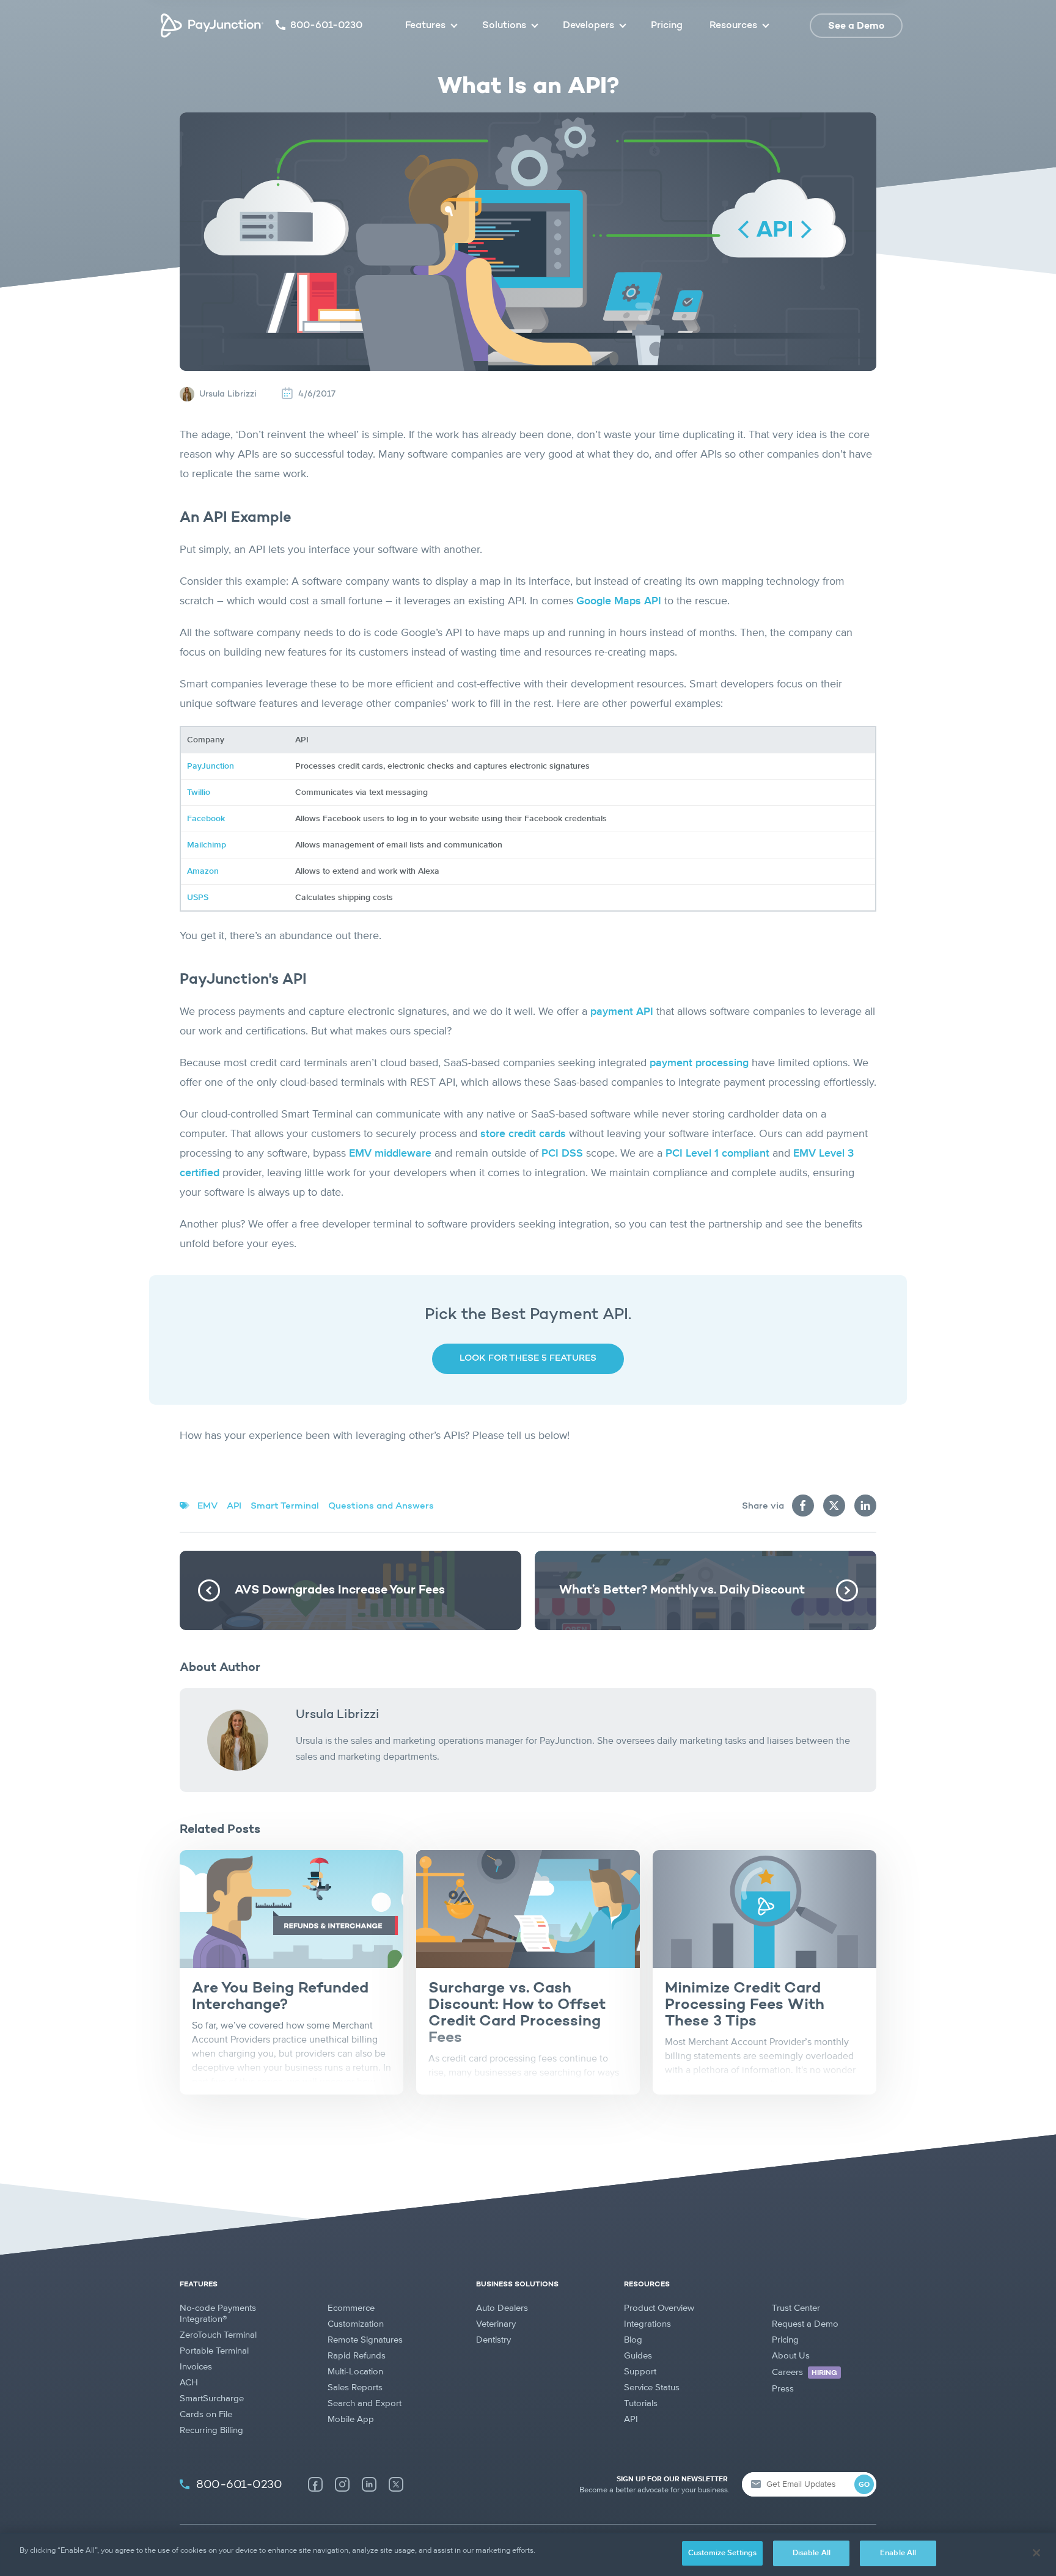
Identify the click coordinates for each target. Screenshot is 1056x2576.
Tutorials (641, 2403)
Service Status (652, 2388)
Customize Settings (722, 2553)
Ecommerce (351, 2308)
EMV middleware (390, 1154)
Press (783, 2389)
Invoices (196, 2367)
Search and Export (365, 2403)
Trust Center (796, 2308)
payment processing (699, 1063)
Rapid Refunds (357, 2356)
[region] (528, 2554)
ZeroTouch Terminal (218, 2335)
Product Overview (659, 2308)
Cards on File (206, 2414)
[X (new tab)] (396, 2484)
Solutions (504, 26)
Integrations (647, 2324)
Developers (588, 26)
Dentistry (493, 2340)
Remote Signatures (365, 2340)
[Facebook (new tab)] (315, 2484)
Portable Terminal (214, 2351)
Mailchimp (207, 845)
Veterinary (496, 2324)
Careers (805, 2372)
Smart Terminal (285, 1506)
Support (640, 2372)
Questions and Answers (381, 1506)
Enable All (898, 2553)
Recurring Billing (211, 2430)
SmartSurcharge (212, 2399)
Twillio (199, 792)
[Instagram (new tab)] (342, 2484)
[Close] (1036, 2553)
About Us (791, 2356)
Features (425, 26)
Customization (356, 2324)
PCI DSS (562, 1154)
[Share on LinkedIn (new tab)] (865, 1506)
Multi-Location (355, 2372)
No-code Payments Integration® (218, 2314)
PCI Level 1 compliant (717, 1154)
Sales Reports (355, 2388)
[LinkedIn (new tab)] (369, 2484)
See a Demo (856, 26)
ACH (189, 2383)
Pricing (667, 26)
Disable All (812, 2553)
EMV (207, 1506)
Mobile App (351, 2419)
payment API (622, 1012)
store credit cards (523, 1134)
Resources (733, 26)
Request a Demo (805, 2324)
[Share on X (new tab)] (834, 1506)
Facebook (206, 819)
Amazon (203, 871)
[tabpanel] (291, 1972)
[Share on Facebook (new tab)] (803, 1506)
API (234, 1506)
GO (864, 2485)
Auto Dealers (502, 2308)
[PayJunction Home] (212, 26)
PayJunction (211, 766)
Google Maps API (619, 601)
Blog (633, 2340)
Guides (638, 2356)
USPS (198, 898)
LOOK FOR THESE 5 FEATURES (528, 1359)
